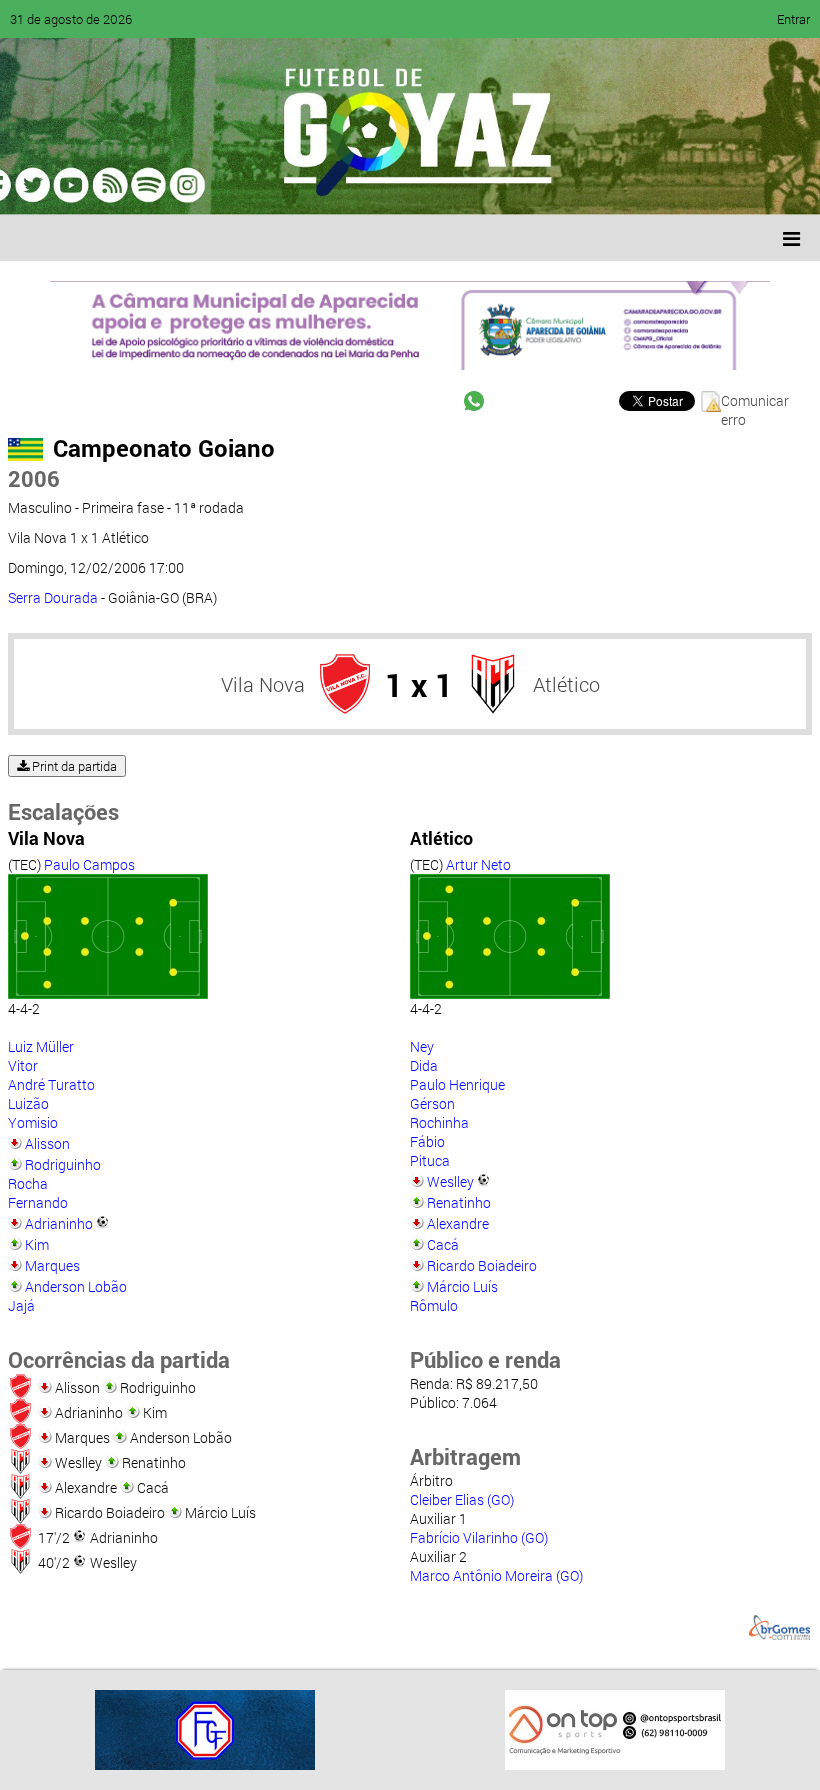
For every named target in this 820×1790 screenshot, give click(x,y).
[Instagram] (268, 185)
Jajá (21, 1305)
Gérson (432, 1103)
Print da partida (73, 766)
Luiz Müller (41, 1046)
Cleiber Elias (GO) (462, 1499)
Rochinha (439, 1122)
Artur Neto (478, 864)
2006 (34, 478)
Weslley (450, 1181)
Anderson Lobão (76, 1286)
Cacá (443, 1244)
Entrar (793, 19)
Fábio (427, 1141)
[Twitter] (116, 185)
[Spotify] (192, 185)
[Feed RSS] (230, 185)
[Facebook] (78, 185)
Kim (37, 1244)
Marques (52, 1265)
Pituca (430, 1160)
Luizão (28, 1103)
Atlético (566, 684)
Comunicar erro (755, 401)
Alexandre (458, 1223)
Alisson (47, 1143)
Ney (422, 1046)
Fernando (38, 1202)
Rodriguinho (63, 1164)
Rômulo (434, 1305)
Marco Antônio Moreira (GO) (496, 1575)
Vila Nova (263, 684)
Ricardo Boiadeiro (482, 1265)
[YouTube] (154, 185)
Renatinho (459, 1202)
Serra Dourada (53, 597)
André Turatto (51, 1084)
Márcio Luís (462, 1286)
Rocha (28, 1183)
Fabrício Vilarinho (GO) (479, 1537)
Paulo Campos (89, 864)
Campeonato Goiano (164, 448)
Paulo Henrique (457, 1084)
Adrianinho (59, 1223)
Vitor (23, 1065)
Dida (424, 1065)
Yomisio (33, 1122)
